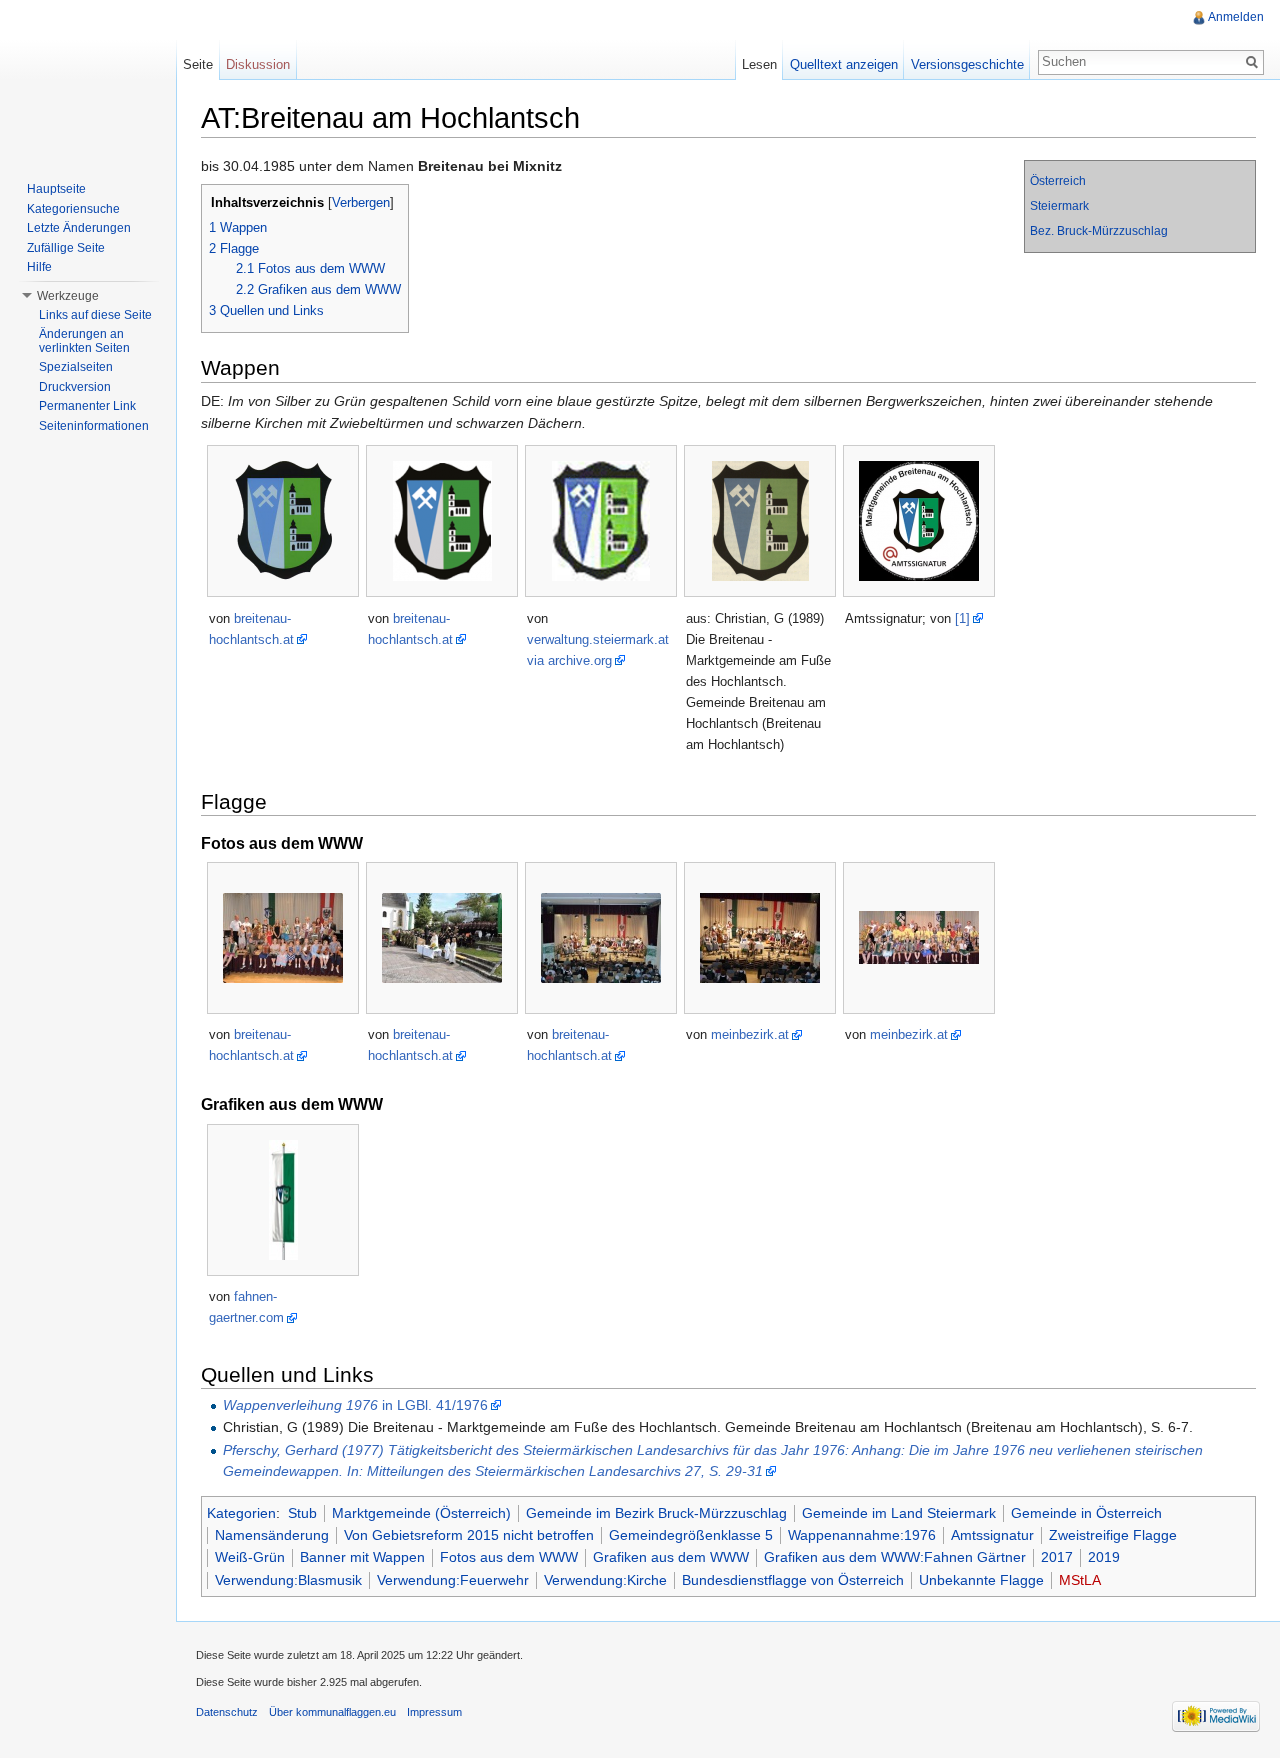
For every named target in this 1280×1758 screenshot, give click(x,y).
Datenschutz (227, 1712)
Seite (198, 64)
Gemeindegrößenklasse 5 (691, 1535)
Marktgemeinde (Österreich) (421, 1513)
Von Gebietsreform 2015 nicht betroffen (469, 1535)
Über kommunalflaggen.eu (332, 1712)
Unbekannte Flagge (981, 1580)
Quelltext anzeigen (844, 64)
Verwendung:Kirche (605, 1580)
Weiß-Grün (250, 1557)
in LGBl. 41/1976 (355, 1405)
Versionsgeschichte (967, 64)
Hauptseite (56, 189)
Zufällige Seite (66, 248)
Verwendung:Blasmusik (288, 1580)
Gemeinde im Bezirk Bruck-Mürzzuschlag (656, 1513)
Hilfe (39, 267)
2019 (1104, 1557)
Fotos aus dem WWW (509, 1557)
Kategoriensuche (73, 209)
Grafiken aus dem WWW (671, 1557)
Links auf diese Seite (95, 315)
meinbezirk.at (750, 1034)
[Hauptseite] (88, 80)
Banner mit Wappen (362, 1557)
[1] (962, 618)
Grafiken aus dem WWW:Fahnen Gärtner (895, 1557)
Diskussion (258, 64)
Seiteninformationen (94, 426)
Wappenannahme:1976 (862, 1535)
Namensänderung (272, 1535)
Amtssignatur (992, 1535)
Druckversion (75, 387)
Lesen (759, 64)
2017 (1057, 1557)
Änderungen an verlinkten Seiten (84, 341)
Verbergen (361, 203)
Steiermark (1059, 206)
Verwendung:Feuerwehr (453, 1580)
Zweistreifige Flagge (1113, 1535)
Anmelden (1236, 17)
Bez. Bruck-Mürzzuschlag (1099, 231)
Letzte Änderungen (79, 228)
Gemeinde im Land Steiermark (899, 1513)
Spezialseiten (76, 367)
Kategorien (241, 1513)
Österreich (1058, 181)
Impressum (434, 1712)
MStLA (1080, 1580)
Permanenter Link (87, 406)
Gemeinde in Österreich (1086, 1513)
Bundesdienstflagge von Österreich (793, 1580)
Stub (302, 1513)
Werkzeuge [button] (68, 296)
